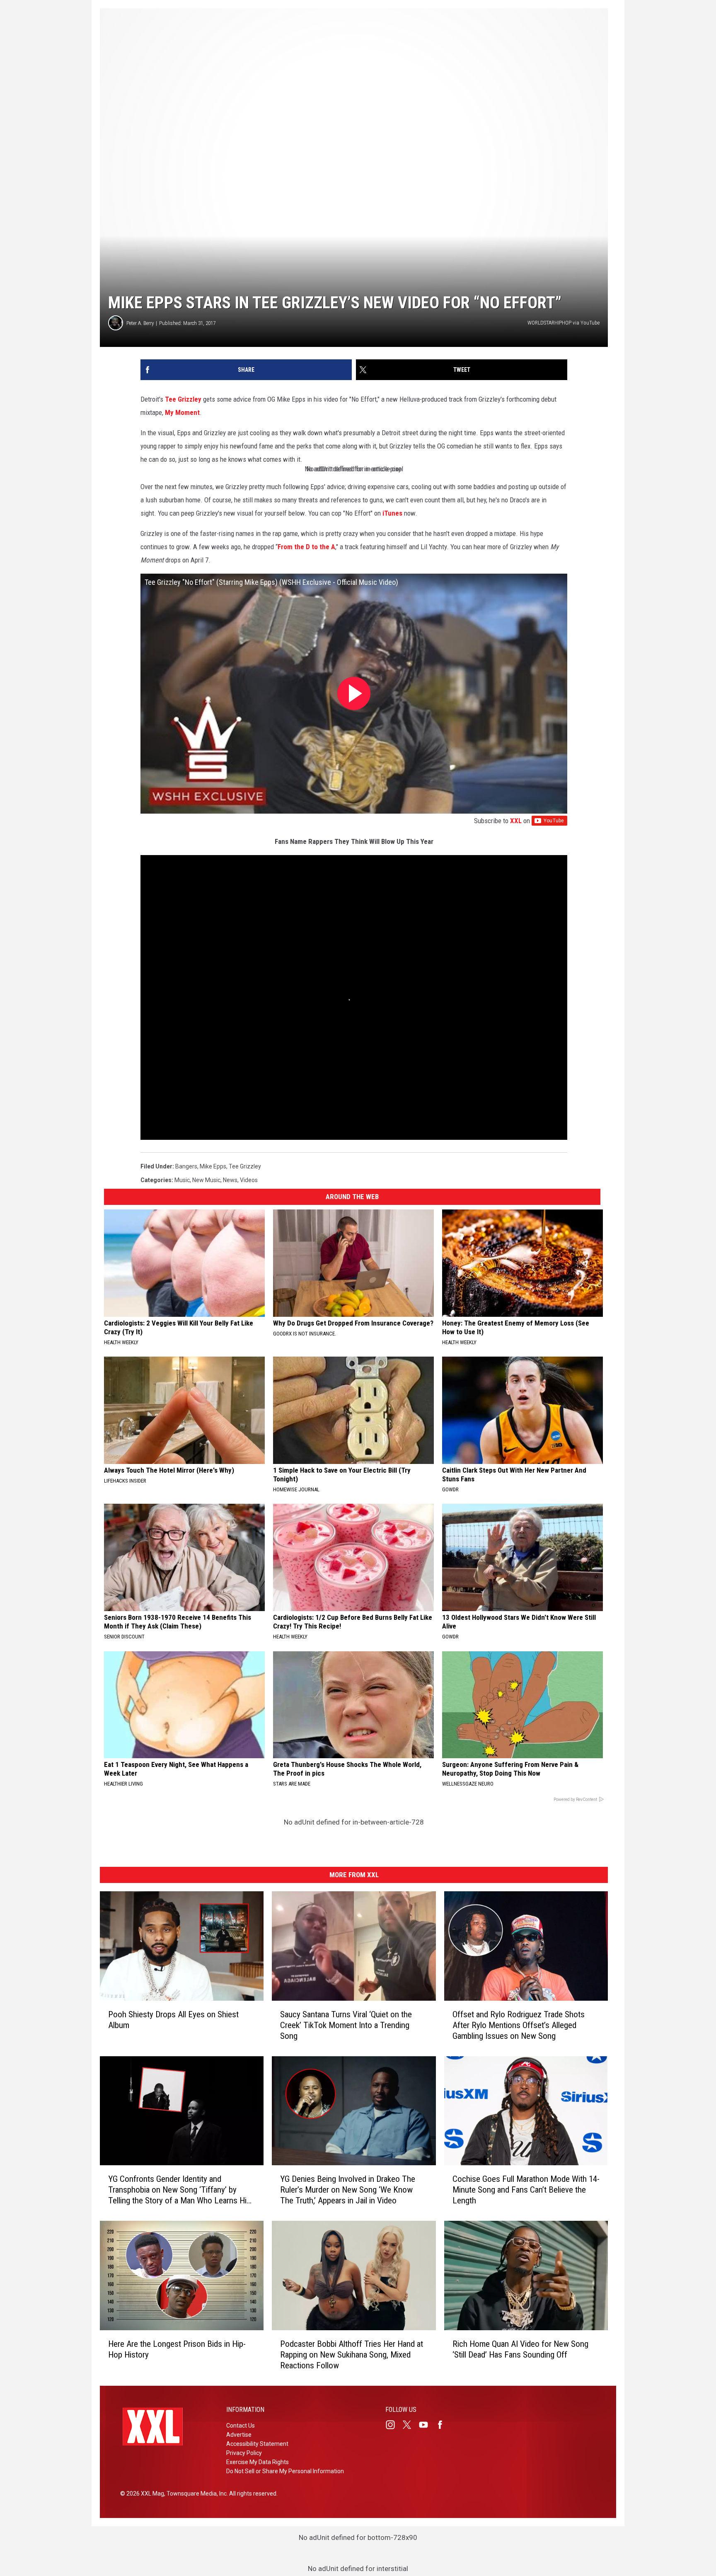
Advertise (239, 2435)
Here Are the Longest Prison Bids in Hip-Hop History (177, 2349)
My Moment (182, 412)
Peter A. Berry (140, 323)
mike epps (213, 1166)
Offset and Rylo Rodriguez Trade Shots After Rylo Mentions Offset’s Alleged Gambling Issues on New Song (519, 2025)
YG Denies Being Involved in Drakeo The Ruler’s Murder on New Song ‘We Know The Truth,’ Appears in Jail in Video (348, 2190)
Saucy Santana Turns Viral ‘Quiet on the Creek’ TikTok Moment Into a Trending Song (346, 2025)
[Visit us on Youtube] (427, 2425)
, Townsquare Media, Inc (195, 2494)
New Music (206, 1180)
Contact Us (241, 2426)
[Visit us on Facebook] (443, 2425)
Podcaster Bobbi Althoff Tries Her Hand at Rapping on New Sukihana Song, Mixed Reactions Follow (352, 2355)
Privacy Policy (244, 2453)
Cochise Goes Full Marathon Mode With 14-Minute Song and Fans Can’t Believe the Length (526, 2190)
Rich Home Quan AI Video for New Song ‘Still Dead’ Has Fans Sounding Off (520, 2349)
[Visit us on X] (410, 2425)
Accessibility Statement (257, 2444)
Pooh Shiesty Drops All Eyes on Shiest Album (173, 2019)
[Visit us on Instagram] (394, 2425)
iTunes (393, 513)
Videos (249, 1180)
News (230, 1180)
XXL (516, 821)
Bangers (186, 1166)
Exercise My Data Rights (258, 2462)
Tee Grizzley (183, 399)
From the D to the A (306, 547)
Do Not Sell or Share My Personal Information (285, 2471)
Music (182, 1180)
